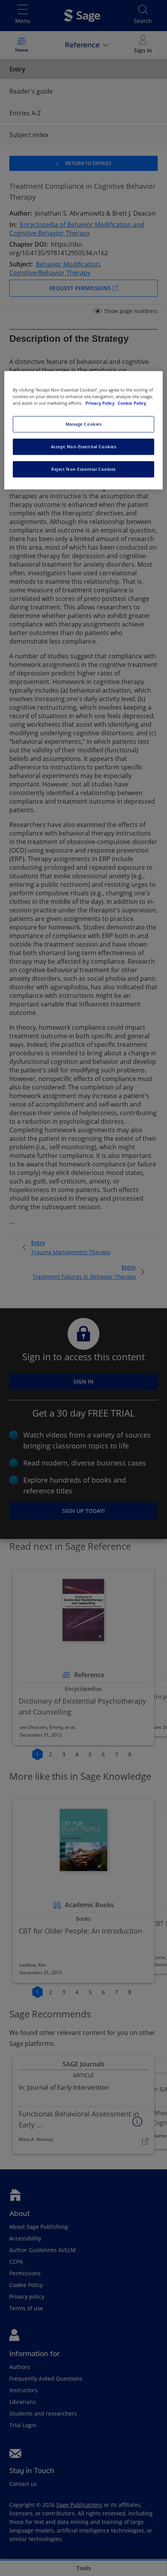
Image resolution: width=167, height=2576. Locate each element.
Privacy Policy (101, 403)
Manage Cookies (84, 424)
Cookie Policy (132, 403)
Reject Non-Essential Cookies (83, 469)
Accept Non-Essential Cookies (84, 446)
